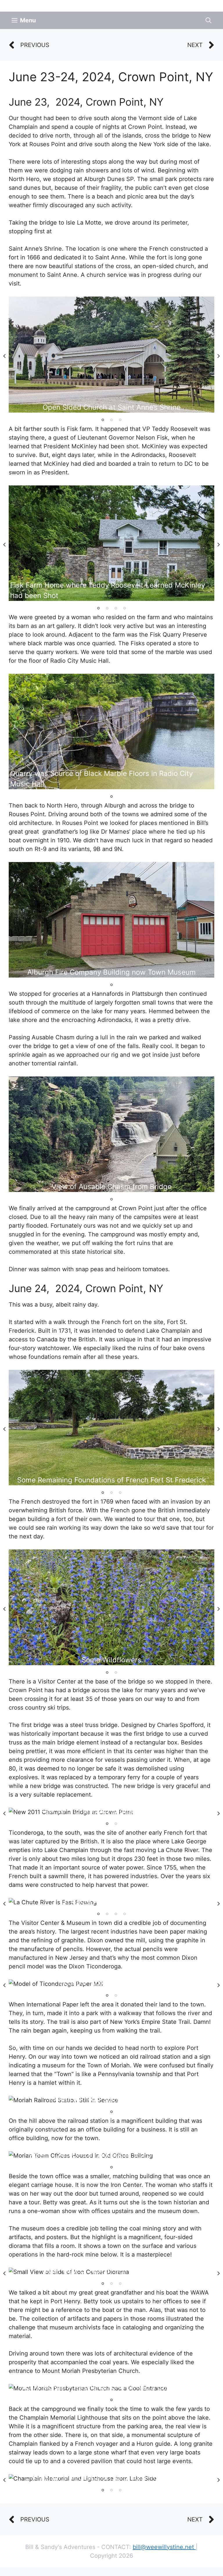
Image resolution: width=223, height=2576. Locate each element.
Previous (4, 356)
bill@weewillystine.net (164, 2547)
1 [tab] (103, 420)
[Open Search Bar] (208, 20)
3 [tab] (120, 420)
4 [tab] (125, 608)
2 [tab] (111, 420)
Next (219, 356)
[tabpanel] (111, 354)
